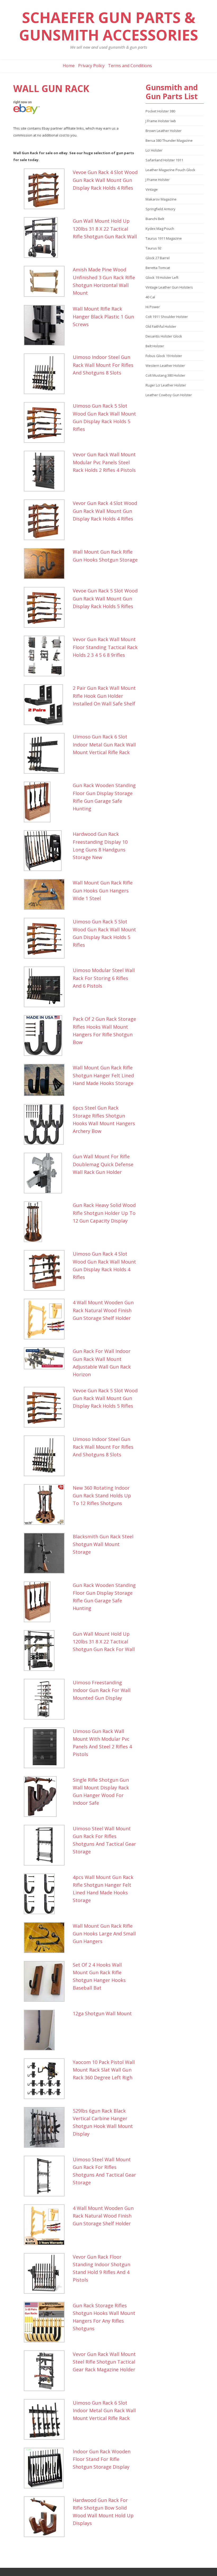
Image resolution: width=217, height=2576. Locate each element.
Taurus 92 (153, 248)
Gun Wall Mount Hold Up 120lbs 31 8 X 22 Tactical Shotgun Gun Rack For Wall (104, 1642)
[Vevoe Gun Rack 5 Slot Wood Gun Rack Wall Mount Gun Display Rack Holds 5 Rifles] (47, 607)
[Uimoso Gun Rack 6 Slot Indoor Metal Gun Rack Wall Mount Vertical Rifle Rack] (47, 753)
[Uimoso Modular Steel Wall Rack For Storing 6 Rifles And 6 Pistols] (47, 987)
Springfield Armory (161, 209)
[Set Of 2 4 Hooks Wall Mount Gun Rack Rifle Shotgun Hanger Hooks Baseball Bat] (47, 1981)
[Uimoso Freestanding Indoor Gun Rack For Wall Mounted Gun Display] (47, 1699)
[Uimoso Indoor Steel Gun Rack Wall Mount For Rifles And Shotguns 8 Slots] (47, 374)
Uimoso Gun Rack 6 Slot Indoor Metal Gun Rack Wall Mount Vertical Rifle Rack (104, 744)
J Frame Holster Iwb (161, 121)
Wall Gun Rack (51, 88)
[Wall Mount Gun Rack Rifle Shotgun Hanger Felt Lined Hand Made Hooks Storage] (47, 1080)
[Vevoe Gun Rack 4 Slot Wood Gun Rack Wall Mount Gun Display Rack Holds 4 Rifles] (47, 189)
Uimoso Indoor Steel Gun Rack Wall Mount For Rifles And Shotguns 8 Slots (103, 365)
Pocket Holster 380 (160, 111)
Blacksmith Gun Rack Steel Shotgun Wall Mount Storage (103, 1544)
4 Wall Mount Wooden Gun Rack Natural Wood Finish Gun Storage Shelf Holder (103, 1310)
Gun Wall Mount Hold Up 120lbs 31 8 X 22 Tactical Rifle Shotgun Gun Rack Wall (105, 229)
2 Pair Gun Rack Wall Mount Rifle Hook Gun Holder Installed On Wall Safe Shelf (104, 696)
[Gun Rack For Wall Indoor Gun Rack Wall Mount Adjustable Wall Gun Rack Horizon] (47, 1358)
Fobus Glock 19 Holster (164, 356)
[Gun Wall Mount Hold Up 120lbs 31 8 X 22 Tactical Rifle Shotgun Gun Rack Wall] (47, 238)
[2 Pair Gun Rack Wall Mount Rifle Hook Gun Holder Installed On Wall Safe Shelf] (47, 705)
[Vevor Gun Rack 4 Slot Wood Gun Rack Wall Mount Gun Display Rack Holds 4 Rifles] (47, 520)
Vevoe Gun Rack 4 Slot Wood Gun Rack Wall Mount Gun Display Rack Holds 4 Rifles (105, 180)
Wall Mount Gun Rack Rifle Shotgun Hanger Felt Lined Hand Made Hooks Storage (103, 1075)
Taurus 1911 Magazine (164, 238)
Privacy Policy (91, 66)
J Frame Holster (158, 180)
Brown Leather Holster (164, 131)
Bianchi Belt (155, 219)
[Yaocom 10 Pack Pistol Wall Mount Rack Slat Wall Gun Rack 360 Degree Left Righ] (47, 2079)
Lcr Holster (154, 150)
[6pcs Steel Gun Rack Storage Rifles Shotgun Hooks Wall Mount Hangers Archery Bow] (47, 1124)
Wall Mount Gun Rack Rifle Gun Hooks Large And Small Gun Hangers (104, 1934)
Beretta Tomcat (158, 268)
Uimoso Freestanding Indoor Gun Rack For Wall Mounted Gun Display (102, 1690)
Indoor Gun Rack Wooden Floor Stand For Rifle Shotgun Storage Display (102, 2459)
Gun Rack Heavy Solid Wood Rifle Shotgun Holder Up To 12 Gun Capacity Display (104, 1213)
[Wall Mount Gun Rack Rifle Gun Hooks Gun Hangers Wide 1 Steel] (47, 894)
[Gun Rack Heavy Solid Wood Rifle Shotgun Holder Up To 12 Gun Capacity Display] (47, 1222)
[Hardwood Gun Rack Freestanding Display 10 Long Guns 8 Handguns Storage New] (47, 851)
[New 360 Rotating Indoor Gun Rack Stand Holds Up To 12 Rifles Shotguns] (47, 1504)
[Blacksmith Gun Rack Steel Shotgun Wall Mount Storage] (47, 1553)
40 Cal (150, 297)
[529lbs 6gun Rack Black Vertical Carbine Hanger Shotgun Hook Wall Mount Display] (47, 2127)
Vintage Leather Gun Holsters (169, 287)
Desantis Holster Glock (164, 336)
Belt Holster (155, 346)
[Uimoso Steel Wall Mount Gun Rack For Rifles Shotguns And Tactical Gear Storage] (47, 1845)
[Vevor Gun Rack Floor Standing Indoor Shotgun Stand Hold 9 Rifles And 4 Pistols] (47, 2273)
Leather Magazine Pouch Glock (170, 170)
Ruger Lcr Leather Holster (166, 385)
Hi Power (153, 307)
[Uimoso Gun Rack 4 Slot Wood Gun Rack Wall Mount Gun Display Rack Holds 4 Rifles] (47, 1270)
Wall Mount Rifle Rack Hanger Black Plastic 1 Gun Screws (103, 316)
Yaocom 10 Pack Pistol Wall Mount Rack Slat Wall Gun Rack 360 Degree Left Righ (104, 2070)
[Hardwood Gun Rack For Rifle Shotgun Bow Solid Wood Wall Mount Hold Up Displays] (47, 2517)
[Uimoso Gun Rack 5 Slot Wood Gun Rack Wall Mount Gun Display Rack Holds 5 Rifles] (47, 422)
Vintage (152, 189)
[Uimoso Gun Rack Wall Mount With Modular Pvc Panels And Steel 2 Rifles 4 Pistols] (47, 1748)
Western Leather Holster (165, 366)
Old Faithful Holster (161, 326)
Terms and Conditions (130, 66)
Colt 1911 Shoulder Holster (167, 317)
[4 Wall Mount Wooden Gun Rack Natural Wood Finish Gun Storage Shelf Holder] (47, 1319)
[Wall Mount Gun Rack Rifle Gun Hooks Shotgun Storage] (47, 564)
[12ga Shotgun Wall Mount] (47, 2030)
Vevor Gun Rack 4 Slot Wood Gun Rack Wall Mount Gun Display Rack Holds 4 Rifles (105, 511)
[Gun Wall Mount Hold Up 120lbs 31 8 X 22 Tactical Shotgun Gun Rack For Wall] (47, 1651)
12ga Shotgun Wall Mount (102, 2013)
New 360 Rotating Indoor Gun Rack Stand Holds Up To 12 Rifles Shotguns (102, 1496)
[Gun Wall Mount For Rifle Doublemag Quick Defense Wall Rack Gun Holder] (47, 1173)
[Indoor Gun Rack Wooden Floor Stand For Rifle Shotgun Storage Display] (47, 2468)
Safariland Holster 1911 (164, 160)
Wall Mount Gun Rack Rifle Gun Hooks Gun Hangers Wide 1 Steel (103, 890)
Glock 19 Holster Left (162, 277)
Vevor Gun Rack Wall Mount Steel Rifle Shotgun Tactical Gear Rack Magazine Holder (104, 2362)
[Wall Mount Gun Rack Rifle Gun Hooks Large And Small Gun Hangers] (47, 1938)
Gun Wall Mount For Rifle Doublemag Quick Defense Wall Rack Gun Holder (103, 1164)
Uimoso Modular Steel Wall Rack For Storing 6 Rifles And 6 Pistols (104, 978)
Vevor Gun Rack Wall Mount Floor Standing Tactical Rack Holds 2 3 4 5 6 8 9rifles (105, 647)
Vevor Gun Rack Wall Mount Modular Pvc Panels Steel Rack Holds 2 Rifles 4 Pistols (104, 462)
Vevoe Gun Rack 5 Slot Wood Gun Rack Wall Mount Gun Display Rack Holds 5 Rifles (105, 598)
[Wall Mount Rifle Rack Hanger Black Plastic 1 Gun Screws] (47, 325)
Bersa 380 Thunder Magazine (169, 140)
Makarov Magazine (161, 199)
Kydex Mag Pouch (160, 229)
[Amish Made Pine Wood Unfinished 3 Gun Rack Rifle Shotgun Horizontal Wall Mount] (47, 281)
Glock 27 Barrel (158, 258)
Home (69, 66)
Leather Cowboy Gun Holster (169, 395)
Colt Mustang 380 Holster (165, 375)
